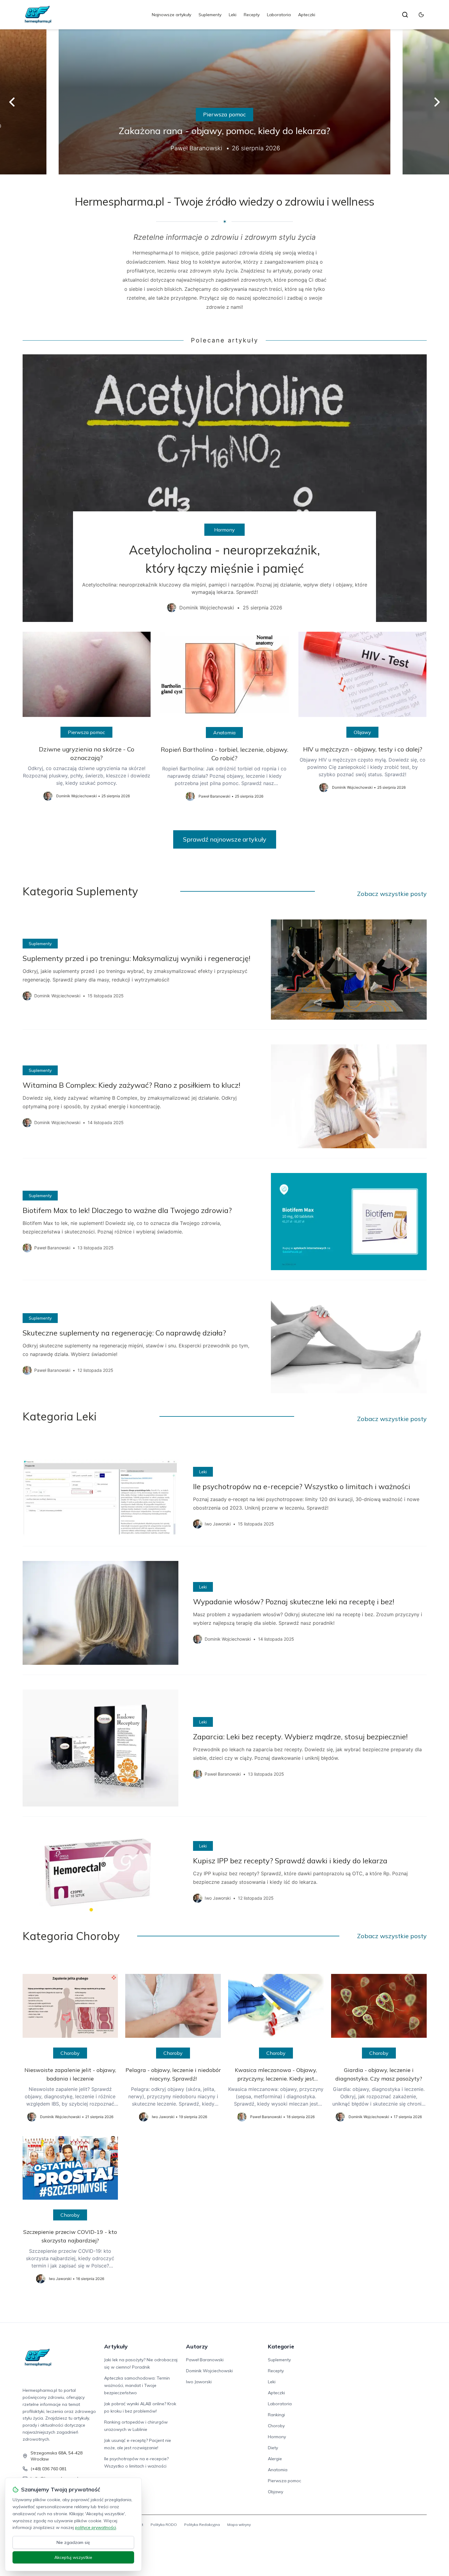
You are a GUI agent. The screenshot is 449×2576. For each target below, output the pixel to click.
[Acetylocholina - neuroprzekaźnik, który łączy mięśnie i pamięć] (225, 488)
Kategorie (281, 2346)
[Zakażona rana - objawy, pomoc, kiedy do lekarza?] (224, 102)
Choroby (70, 2053)
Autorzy (197, 2346)
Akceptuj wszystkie (73, 2557)
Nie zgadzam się (73, 2542)
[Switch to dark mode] (421, 15)
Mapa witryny (239, 2525)
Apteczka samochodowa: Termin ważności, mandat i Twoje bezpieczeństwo (137, 2385)
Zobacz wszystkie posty (392, 894)
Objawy (362, 732)
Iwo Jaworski (199, 2382)
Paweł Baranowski (205, 2360)
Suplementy (210, 15)
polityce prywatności (96, 2527)
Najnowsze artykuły (172, 15)
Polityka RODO (164, 2525)
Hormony (224, 530)
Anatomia (224, 733)
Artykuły (116, 2346)
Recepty (252, 15)
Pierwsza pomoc (224, 114)
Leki (233, 15)
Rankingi (276, 2415)
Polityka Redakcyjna (202, 2525)
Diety (273, 2448)
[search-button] (405, 15)
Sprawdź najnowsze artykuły (225, 839)
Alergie (275, 2459)
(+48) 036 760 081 (49, 2469)
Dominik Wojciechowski (209, 2371)
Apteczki (307, 15)
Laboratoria (279, 15)
